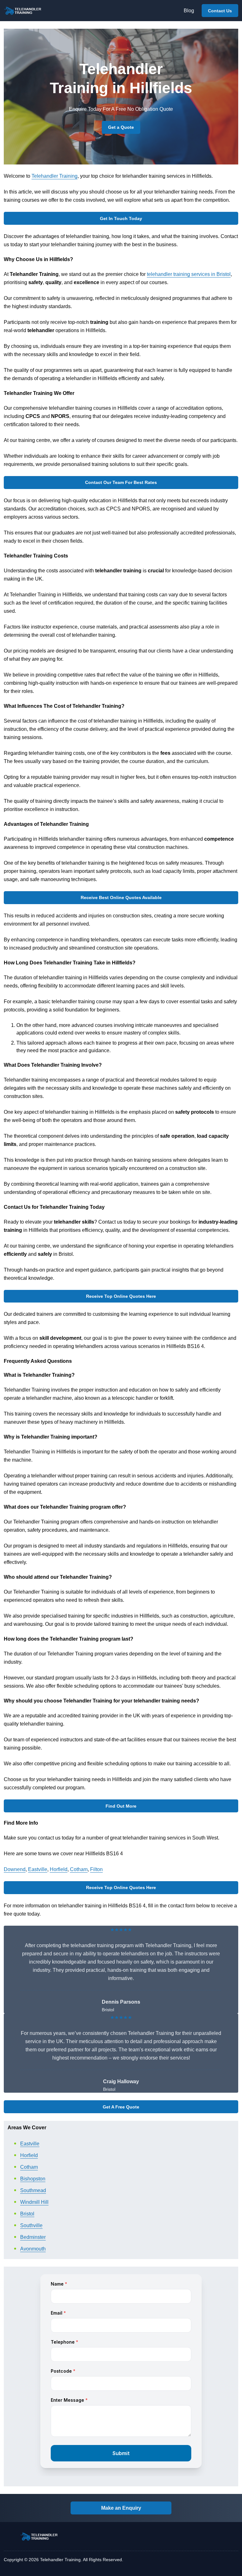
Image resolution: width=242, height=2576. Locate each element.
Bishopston (33, 2179)
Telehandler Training (55, 176)
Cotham (79, 1869)
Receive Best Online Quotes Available (121, 897)
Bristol (27, 2214)
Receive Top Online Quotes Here (121, 1296)
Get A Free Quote (121, 2107)
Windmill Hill (34, 2202)
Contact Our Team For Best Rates (121, 482)
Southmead (33, 2190)
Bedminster (33, 2237)
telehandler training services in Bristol (189, 274)
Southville (31, 2225)
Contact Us (220, 11)
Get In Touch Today (121, 218)
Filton (96, 1869)
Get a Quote (121, 127)
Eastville (38, 1869)
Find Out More (121, 1806)
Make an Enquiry (121, 2508)
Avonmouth (33, 2249)
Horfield (59, 1869)
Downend (15, 1869)
